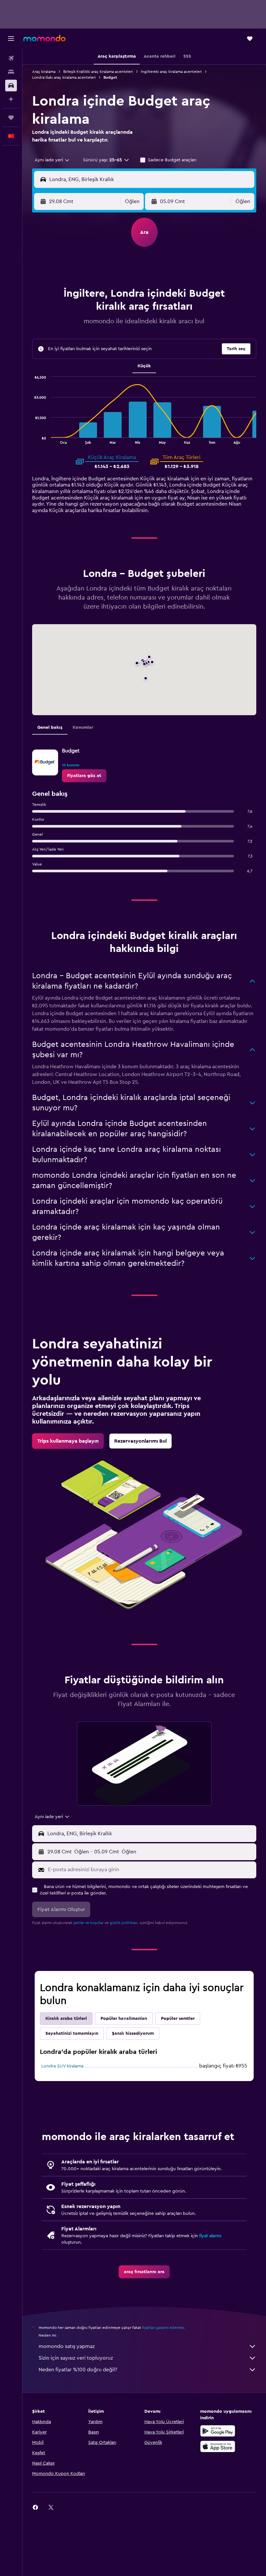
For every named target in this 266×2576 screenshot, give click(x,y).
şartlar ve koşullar (88, 1923)
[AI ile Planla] (11, 99)
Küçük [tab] (144, 366)
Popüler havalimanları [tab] (124, 2019)
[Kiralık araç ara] (11, 86)
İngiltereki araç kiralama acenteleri (171, 72)
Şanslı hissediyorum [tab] (133, 2033)
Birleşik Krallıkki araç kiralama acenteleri (98, 72)
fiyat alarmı (210, 2236)
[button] (11, 39)
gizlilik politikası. (124, 1923)
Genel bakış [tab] (50, 727)
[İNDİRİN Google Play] (218, 2431)
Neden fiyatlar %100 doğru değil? (78, 2370)
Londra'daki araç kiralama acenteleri (64, 77)
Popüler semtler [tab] (178, 2019)
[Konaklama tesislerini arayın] (11, 72)
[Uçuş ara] (11, 58)
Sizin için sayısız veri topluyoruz (76, 2358)
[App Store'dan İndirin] (218, 2446)
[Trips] (11, 118)
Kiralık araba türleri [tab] (66, 2019)
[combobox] (52, 160)
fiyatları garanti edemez (163, 2328)
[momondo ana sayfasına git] (44, 38)
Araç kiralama (44, 72)
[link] (84, 776)
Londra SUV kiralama (62, 2066)
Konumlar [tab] (83, 727)
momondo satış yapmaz (67, 2346)
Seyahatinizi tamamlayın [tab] (72, 2033)
